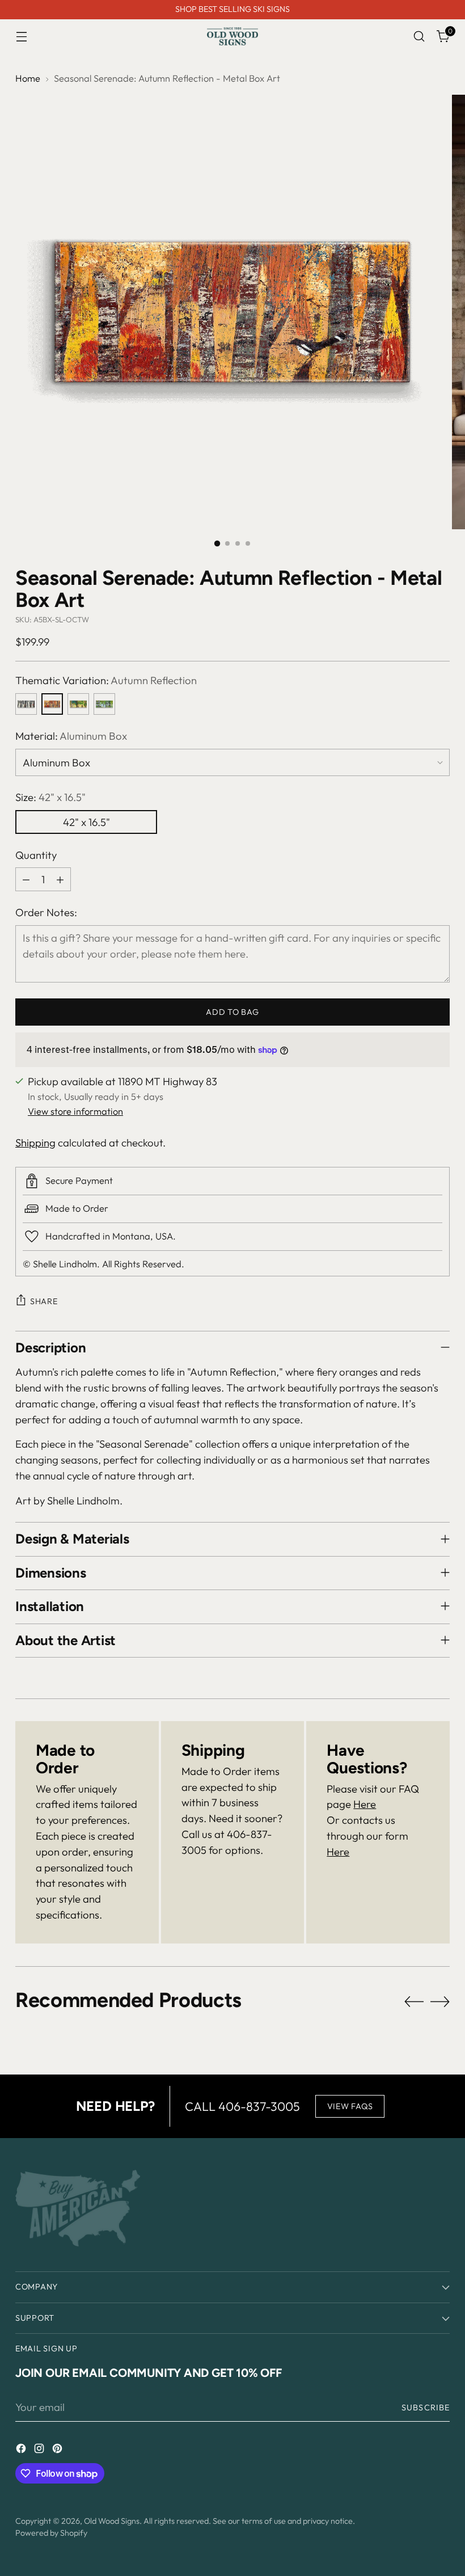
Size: (50, 797)
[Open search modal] (419, 37)
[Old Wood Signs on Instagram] (40, 2451)
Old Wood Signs (112, 2521)
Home (28, 78)
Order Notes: (46, 912)
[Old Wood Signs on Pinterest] (58, 2451)
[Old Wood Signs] (232, 36)
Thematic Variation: (106, 680)
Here (365, 1804)
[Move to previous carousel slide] (414, 2002)
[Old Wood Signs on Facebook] (22, 2451)
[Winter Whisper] (26, 704)
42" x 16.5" (86, 822)
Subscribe (426, 2408)
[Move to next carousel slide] (440, 2001)
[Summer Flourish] (78, 704)
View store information (75, 1111)
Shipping (35, 1142)
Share (44, 1301)
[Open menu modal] (21, 37)
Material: (71, 736)
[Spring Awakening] (104, 704)
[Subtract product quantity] (26, 879)
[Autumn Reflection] (52, 704)
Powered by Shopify (51, 2533)
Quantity (36, 855)
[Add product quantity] (60, 879)
